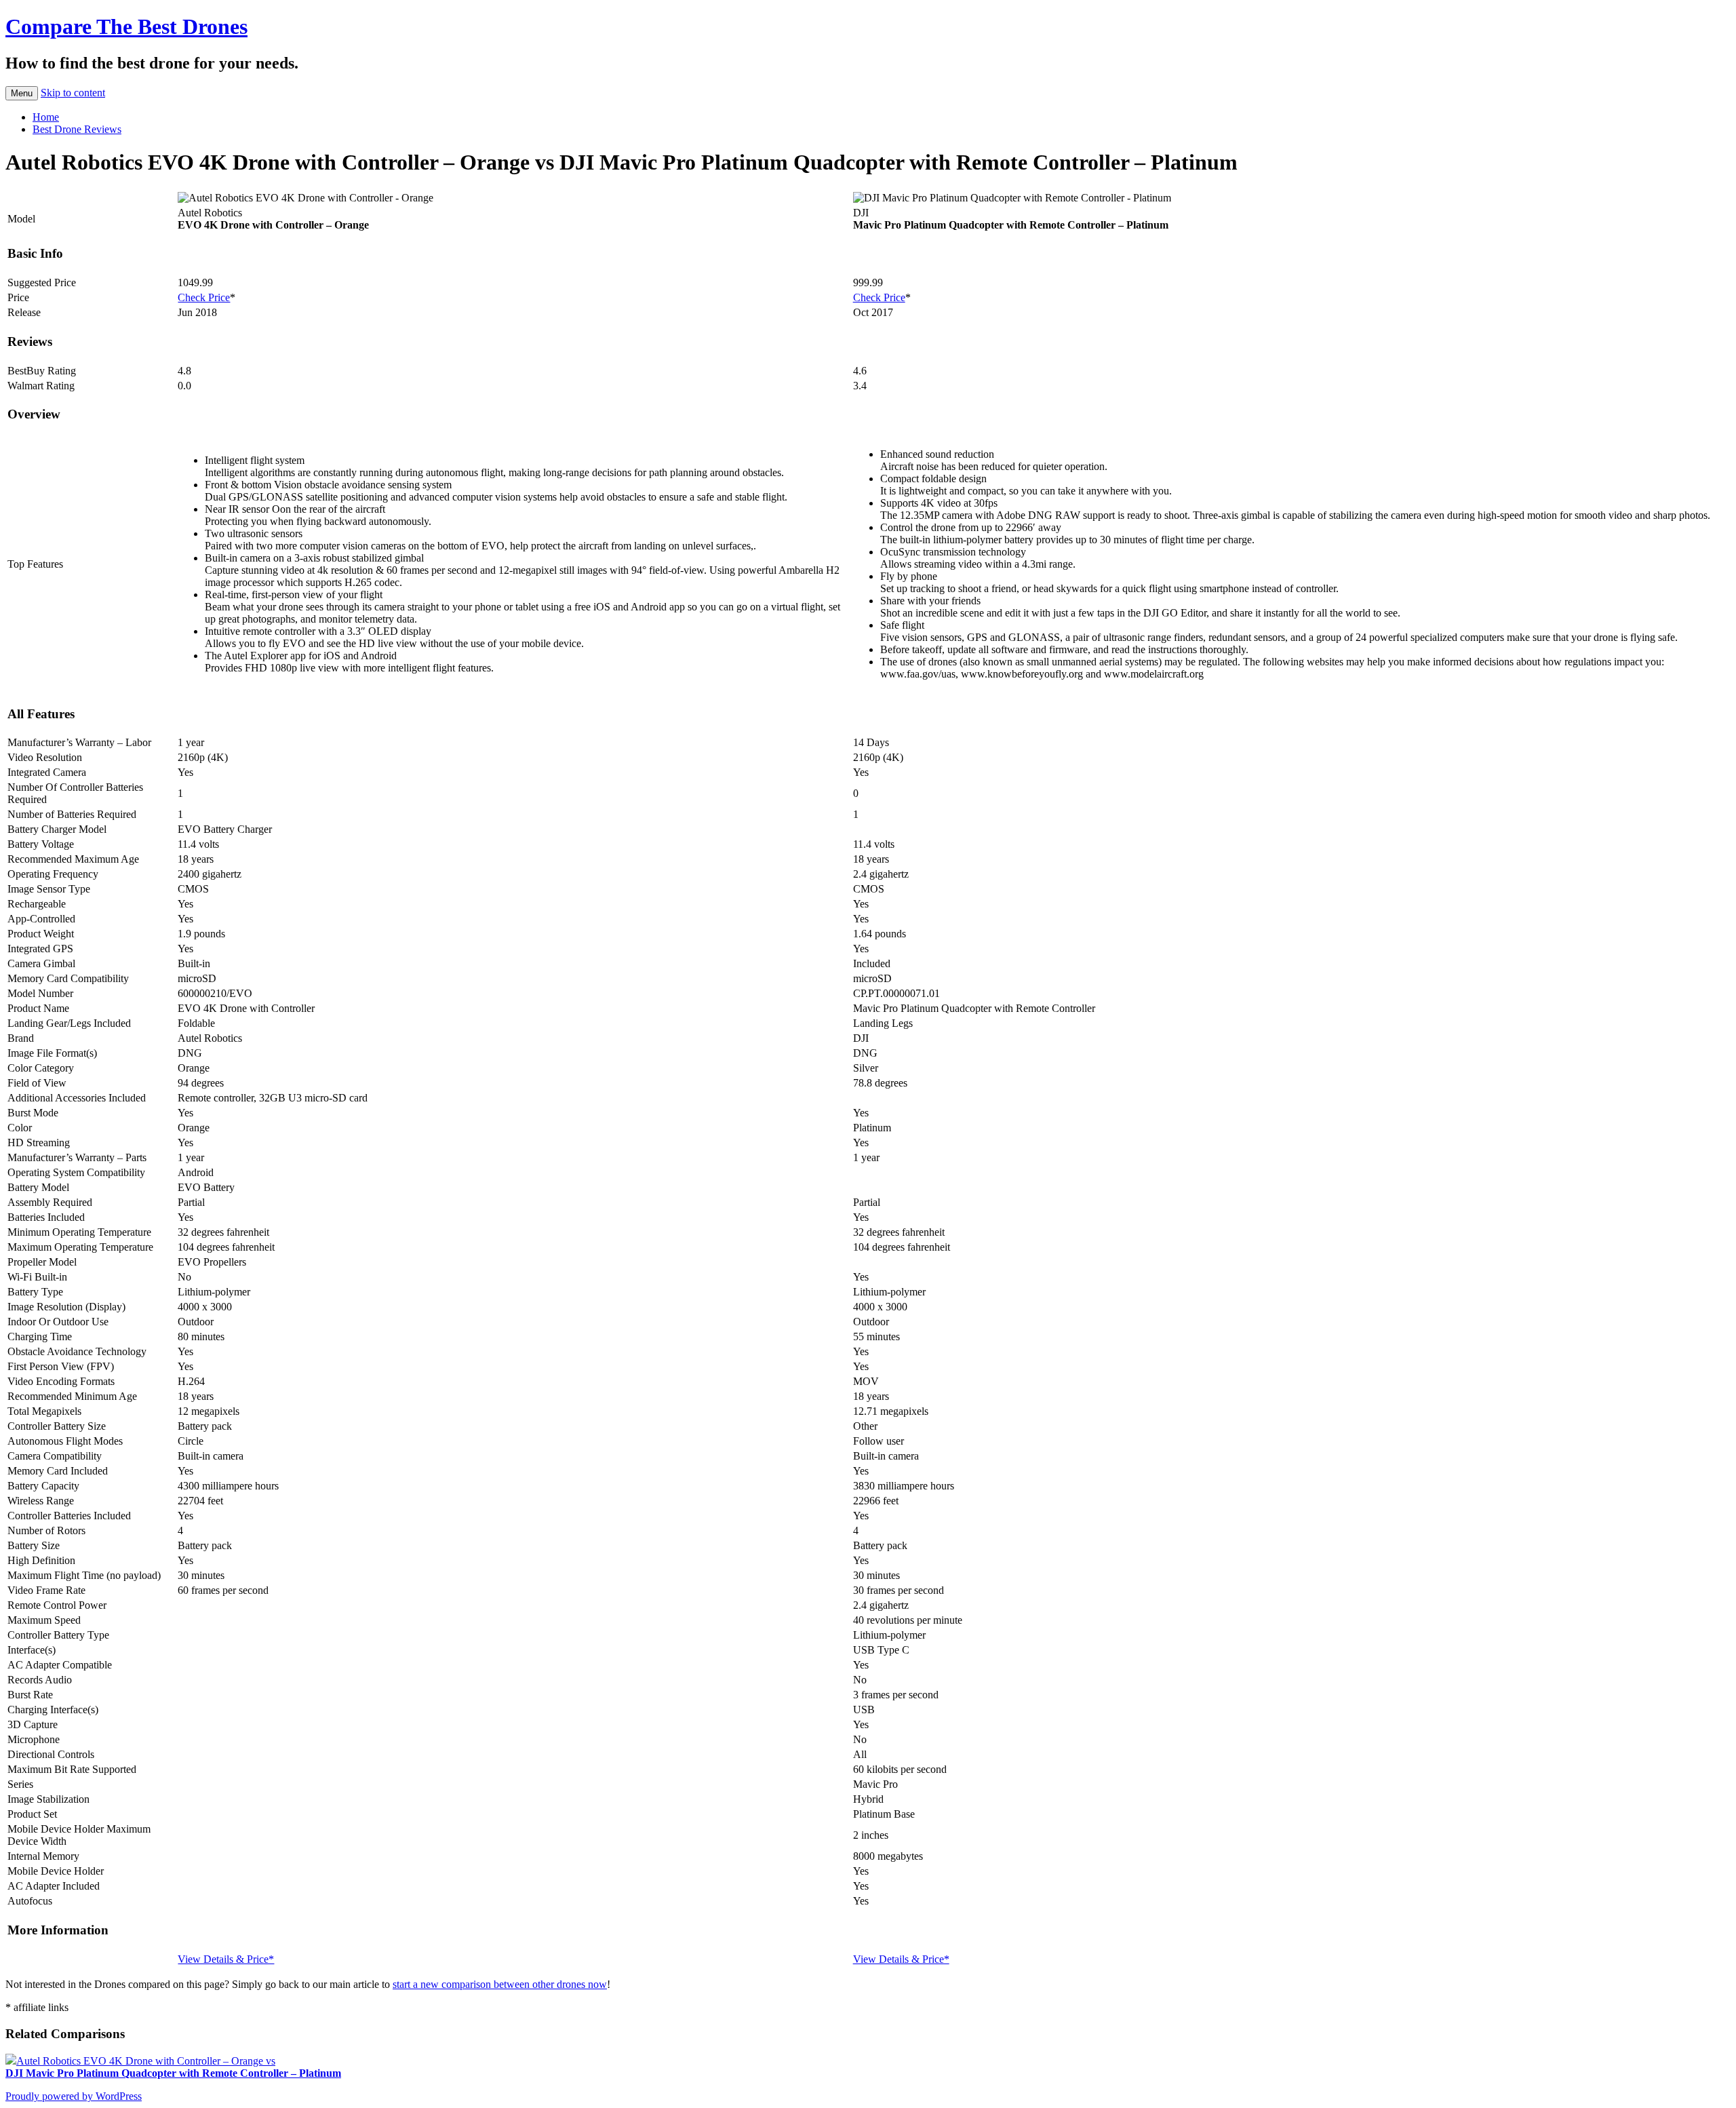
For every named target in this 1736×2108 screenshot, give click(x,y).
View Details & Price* (226, 1959)
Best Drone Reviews (77, 129)
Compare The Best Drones (126, 26)
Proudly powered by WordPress (74, 2096)
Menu (22, 93)
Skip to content (73, 93)
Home (46, 117)
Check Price (204, 297)
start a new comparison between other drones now (500, 1984)
